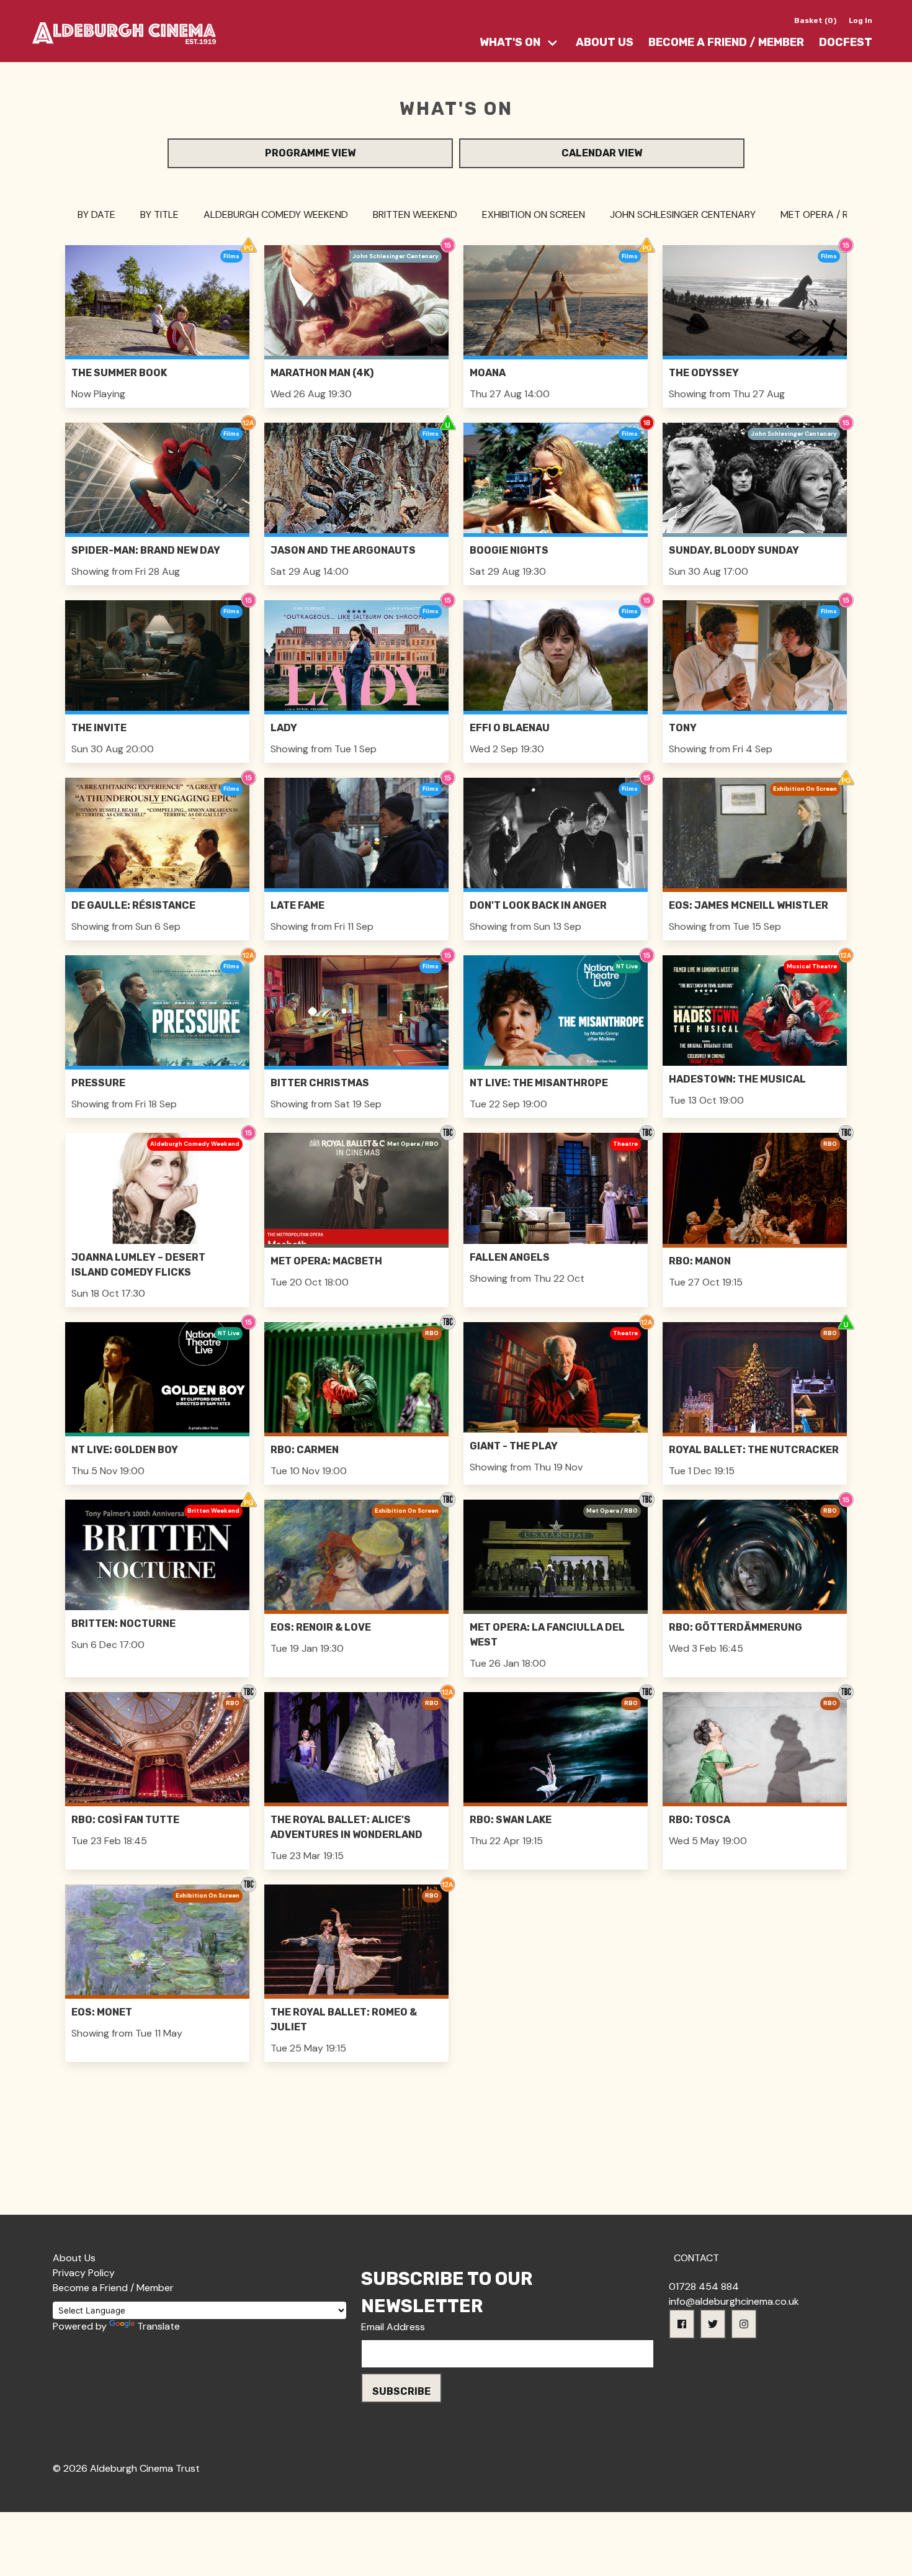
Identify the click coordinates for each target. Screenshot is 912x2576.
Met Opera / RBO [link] (821, 214)
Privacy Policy (84, 2273)
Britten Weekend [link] (415, 214)
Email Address (393, 2327)
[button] (682, 2324)
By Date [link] (96, 214)
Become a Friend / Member (726, 42)
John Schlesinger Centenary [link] (683, 214)
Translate (159, 2326)
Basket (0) (815, 20)
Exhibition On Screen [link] (534, 214)
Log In (861, 20)
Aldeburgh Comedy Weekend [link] (276, 214)
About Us (605, 42)
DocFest (846, 42)
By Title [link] (159, 214)
